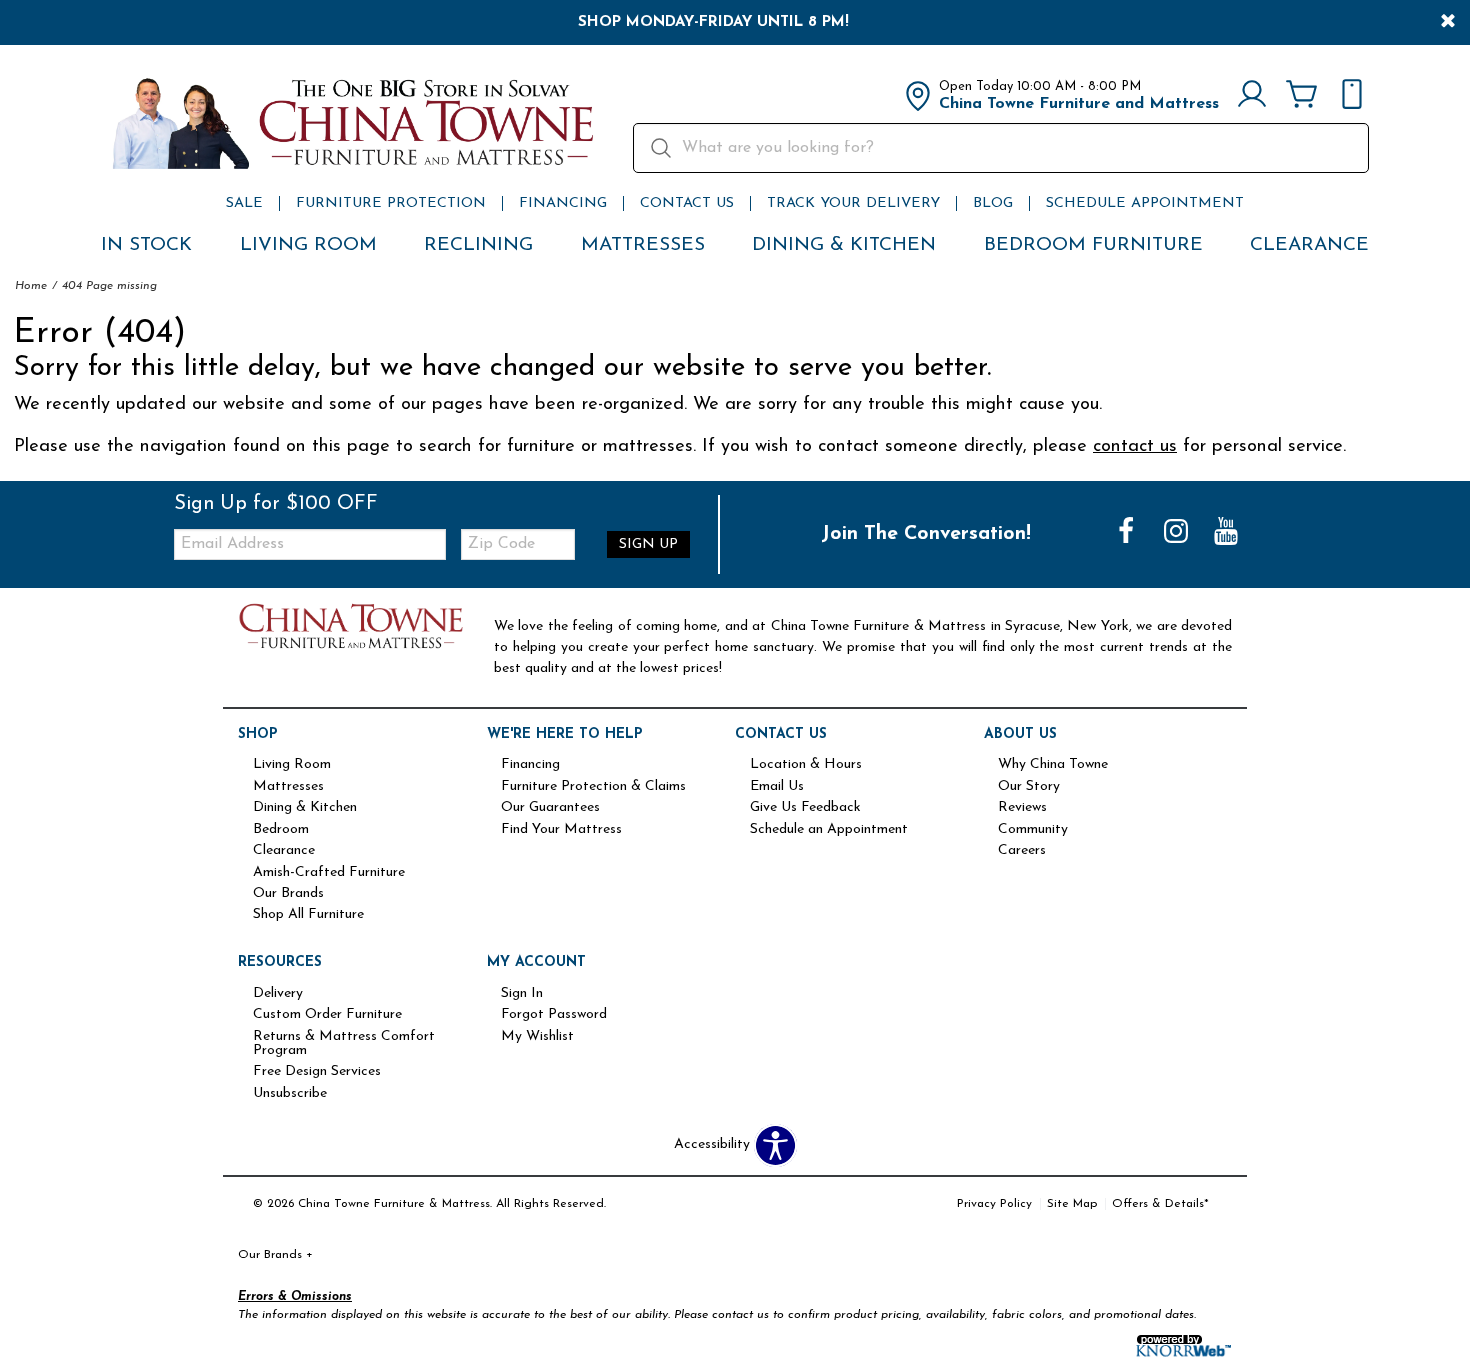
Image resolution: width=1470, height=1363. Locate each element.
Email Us (777, 787)
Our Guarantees (550, 808)
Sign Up (648, 544)
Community (1033, 830)
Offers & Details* (1160, 1204)
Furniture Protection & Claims (593, 787)
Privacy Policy (994, 1204)
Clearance (1309, 245)
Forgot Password (554, 1015)
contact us (1135, 446)
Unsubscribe (290, 1094)
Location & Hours (806, 765)
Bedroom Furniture (1093, 245)
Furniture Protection (391, 203)
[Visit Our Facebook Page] (1128, 533)
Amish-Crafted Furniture (329, 873)
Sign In (522, 994)
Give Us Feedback (805, 808)
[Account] (1252, 96)
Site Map (1072, 1204)
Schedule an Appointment (829, 830)
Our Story (1029, 787)
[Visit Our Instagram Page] (1178, 533)
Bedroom (281, 830)
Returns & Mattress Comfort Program (344, 1044)
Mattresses (643, 245)
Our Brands (288, 894)
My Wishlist (537, 1037)
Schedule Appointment (1145, 203)
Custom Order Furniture (327, 1015)
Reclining (478, 245)
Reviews (1022, 808)
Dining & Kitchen (844, 245)
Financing (563, 203)
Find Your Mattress (561, 830)
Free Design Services (317, 1072)
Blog (993, 203)
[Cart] (1302, 96)
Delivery (278, 994)
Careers (1022, 851)
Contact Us (687, 203)
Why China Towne (1053, 765)
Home (31, 286)
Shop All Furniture (308, 915)
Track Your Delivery (853, 203)
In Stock (146, 245)
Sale (244, 203)
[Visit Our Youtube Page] (1226, 533)
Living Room (308, 245)
